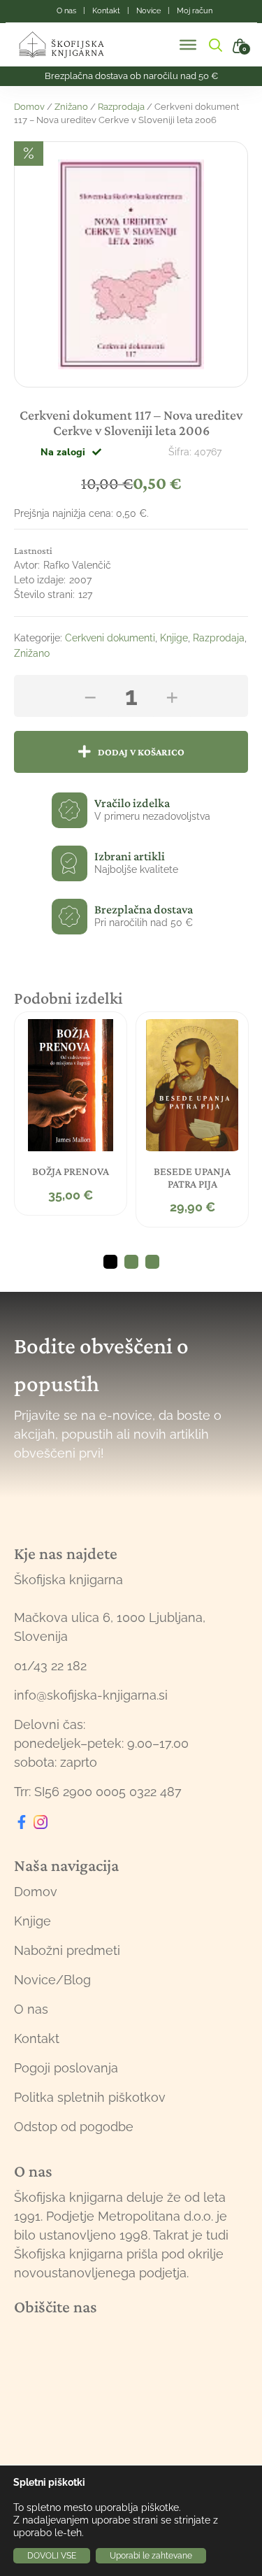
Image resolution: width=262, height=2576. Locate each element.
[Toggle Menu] (188, 45)
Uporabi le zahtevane (151, 2556)
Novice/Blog (52, 1980)
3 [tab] (152, 1262)
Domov (29, 107)
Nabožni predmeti (67, 1950)
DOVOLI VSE (52, 2556)
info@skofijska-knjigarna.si (91, 1695)
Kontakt (37, 2038)
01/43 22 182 (50, 1666)
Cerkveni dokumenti (110, 638)
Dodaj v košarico (141, 752)
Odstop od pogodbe (74, 2127)
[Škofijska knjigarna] (70, 45)
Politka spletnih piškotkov (90, 2097)
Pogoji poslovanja (66, 2068)
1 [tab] (110, 1262)
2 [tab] (131, 1262)
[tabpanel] (71, 1113)
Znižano (71, 107)
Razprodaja (121, 107)
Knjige (174, 638)
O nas (31, 2009)
